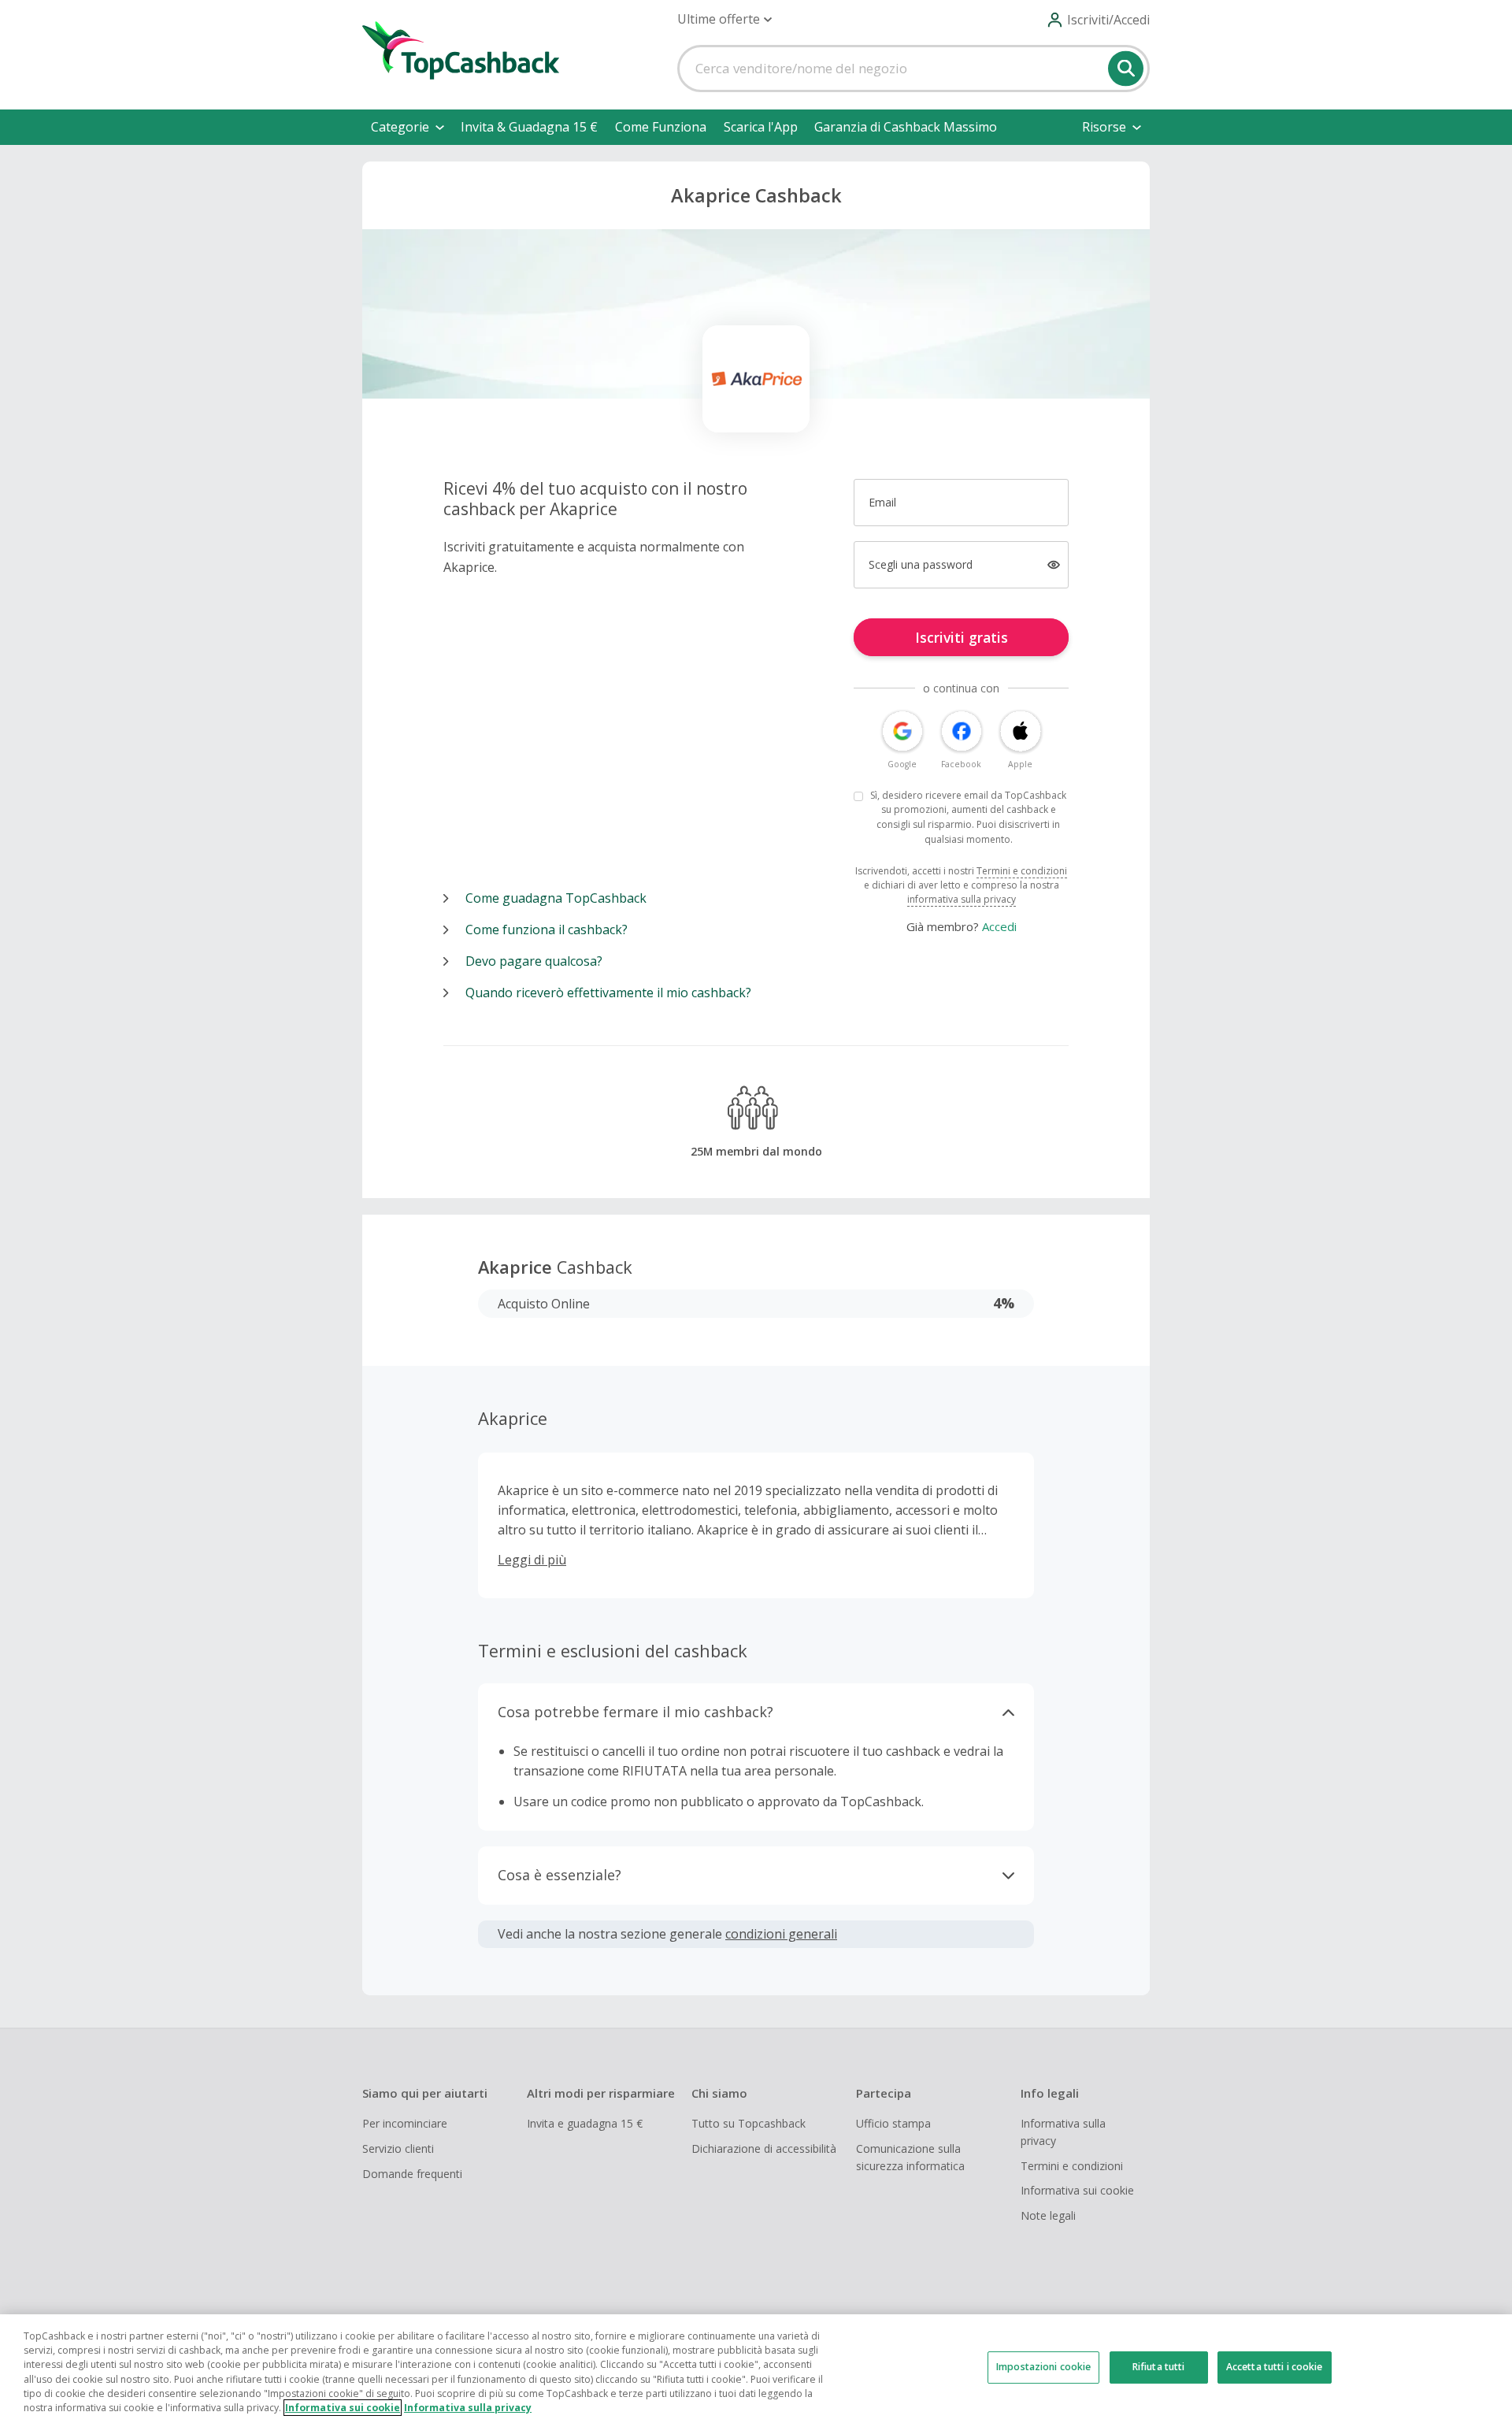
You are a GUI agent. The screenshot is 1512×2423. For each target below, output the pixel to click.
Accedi (999, 926)
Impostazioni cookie (1043, 2367)
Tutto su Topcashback (749, 2123)
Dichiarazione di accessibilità (764, 2148)
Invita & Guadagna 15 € (529, 127)
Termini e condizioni (1022, 871)
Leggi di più (532, 1560)
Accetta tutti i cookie (1275, 2367)
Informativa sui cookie (1077, 2190)
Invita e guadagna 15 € (585, 2123)
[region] (756, 2369)
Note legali (1048, 2215)
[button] (724, 19)
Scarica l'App (761, 127)
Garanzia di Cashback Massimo (906, 127)
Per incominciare (405, 2123)
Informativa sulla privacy (1063, 2132)
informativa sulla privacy (962, 899)
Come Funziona (661, 127)
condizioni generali (781, 1934)
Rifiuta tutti (1159, 2367)
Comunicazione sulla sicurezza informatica (910, 2157)
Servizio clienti (398, 2148)
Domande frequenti (412, 2174)
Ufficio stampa (893, 2123)
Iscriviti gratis (962, 637)
